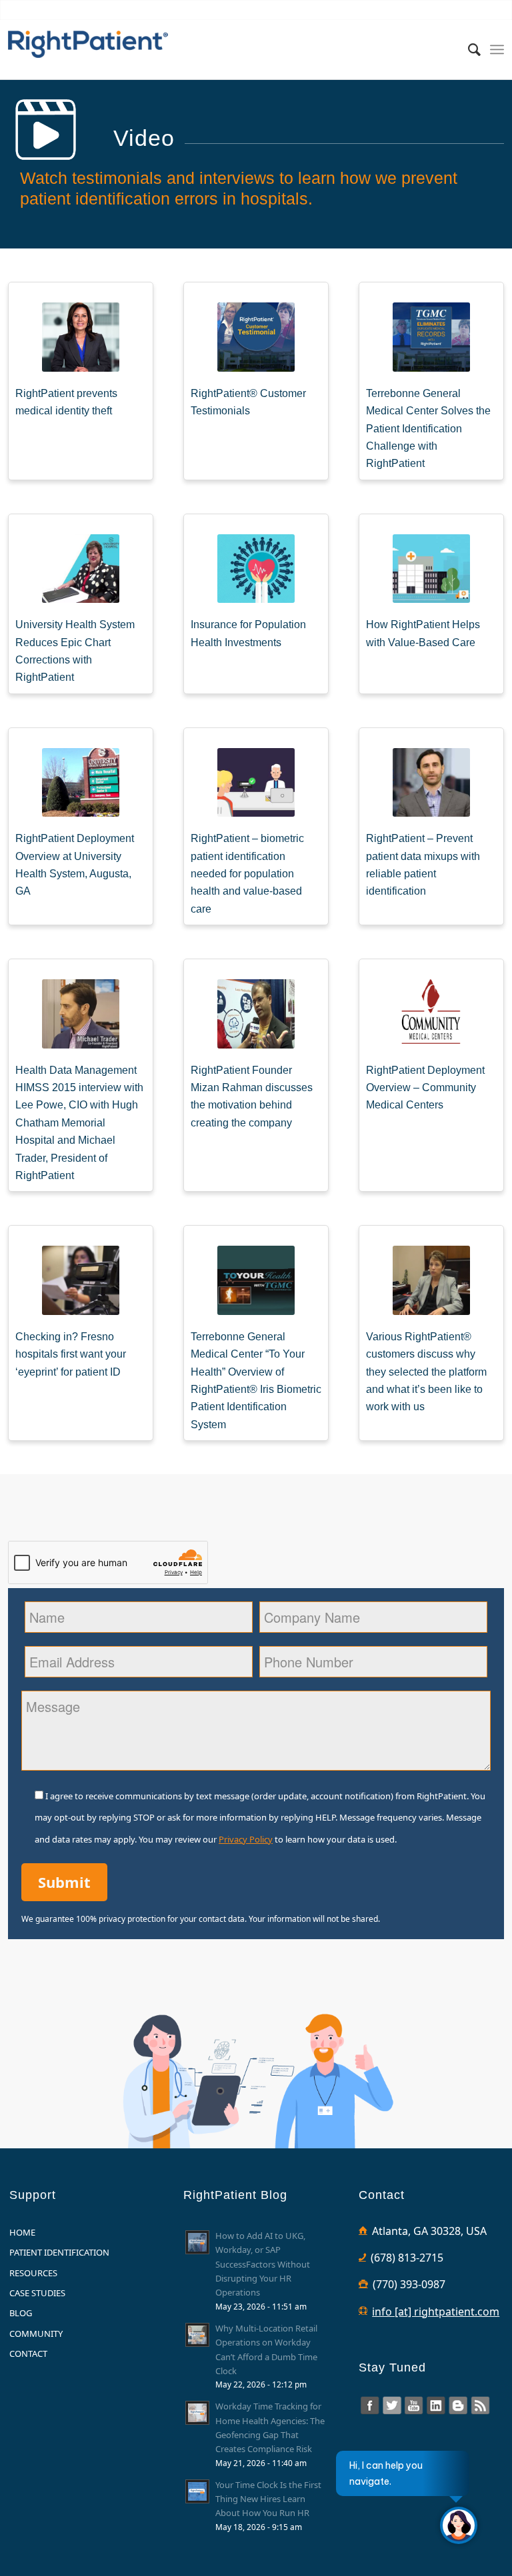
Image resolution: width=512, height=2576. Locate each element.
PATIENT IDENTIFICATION (59, 2252)
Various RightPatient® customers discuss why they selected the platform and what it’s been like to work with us (426, 1372)
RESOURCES (33, 2273)
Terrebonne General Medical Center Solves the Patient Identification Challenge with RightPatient (428, 429)
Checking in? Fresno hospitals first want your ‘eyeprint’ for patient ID (71, 1354)
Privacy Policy (246, 1839)
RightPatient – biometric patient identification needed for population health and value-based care (247, 874)
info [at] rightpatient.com (436, 2312)
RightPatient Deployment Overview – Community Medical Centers (425, 1088)
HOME (22, 2232)
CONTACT (28, 2354)
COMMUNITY (36, 2334)
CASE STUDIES (37, 2293)
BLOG (21, 2313)
